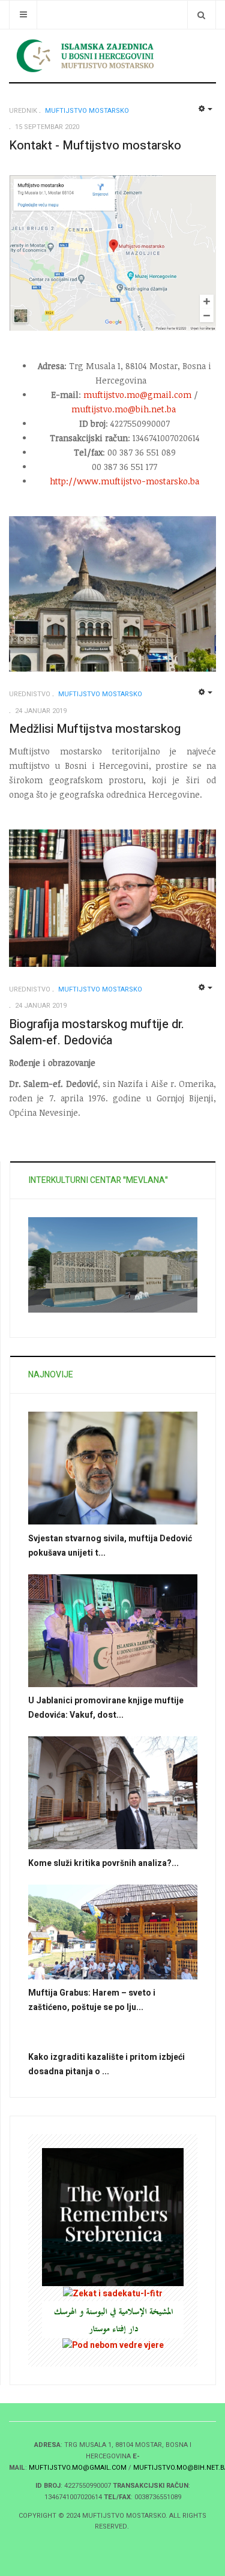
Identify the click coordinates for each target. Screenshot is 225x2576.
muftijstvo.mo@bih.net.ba (124, 409)
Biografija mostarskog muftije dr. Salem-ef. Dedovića (97, 1032)
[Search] (201, 15)
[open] (23, 15)
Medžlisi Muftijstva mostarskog (95, 729)
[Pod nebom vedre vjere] (113, 2345)
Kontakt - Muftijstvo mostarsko (95, 146)
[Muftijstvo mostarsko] (113, 2319)
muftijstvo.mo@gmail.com (137, 395)
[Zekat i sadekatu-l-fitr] (113, 2293)
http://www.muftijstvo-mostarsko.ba (124, 481)
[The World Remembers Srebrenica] (113, 2217)
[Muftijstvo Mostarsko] (112, 56)
